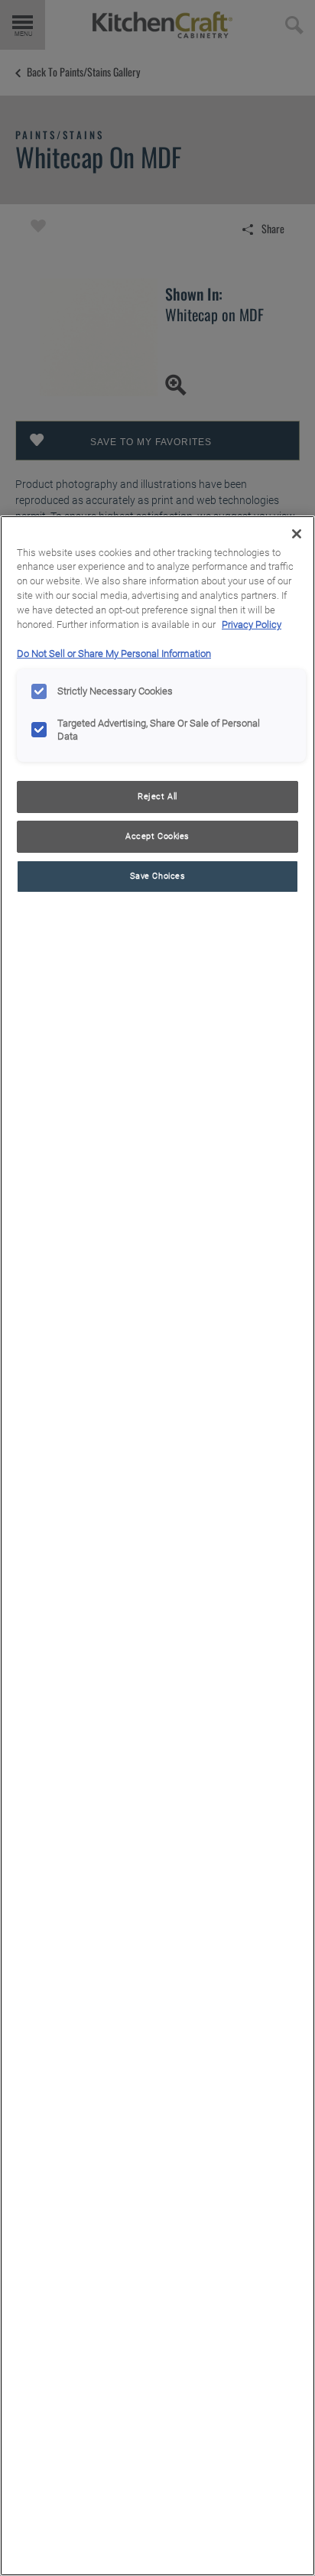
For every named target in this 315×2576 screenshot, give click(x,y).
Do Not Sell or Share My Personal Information (114, 654)
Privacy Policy (252, 624)
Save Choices (158, 876)
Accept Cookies (157, 836)
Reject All (157, 796)
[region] (157, 1546)
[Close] (297, 534)
